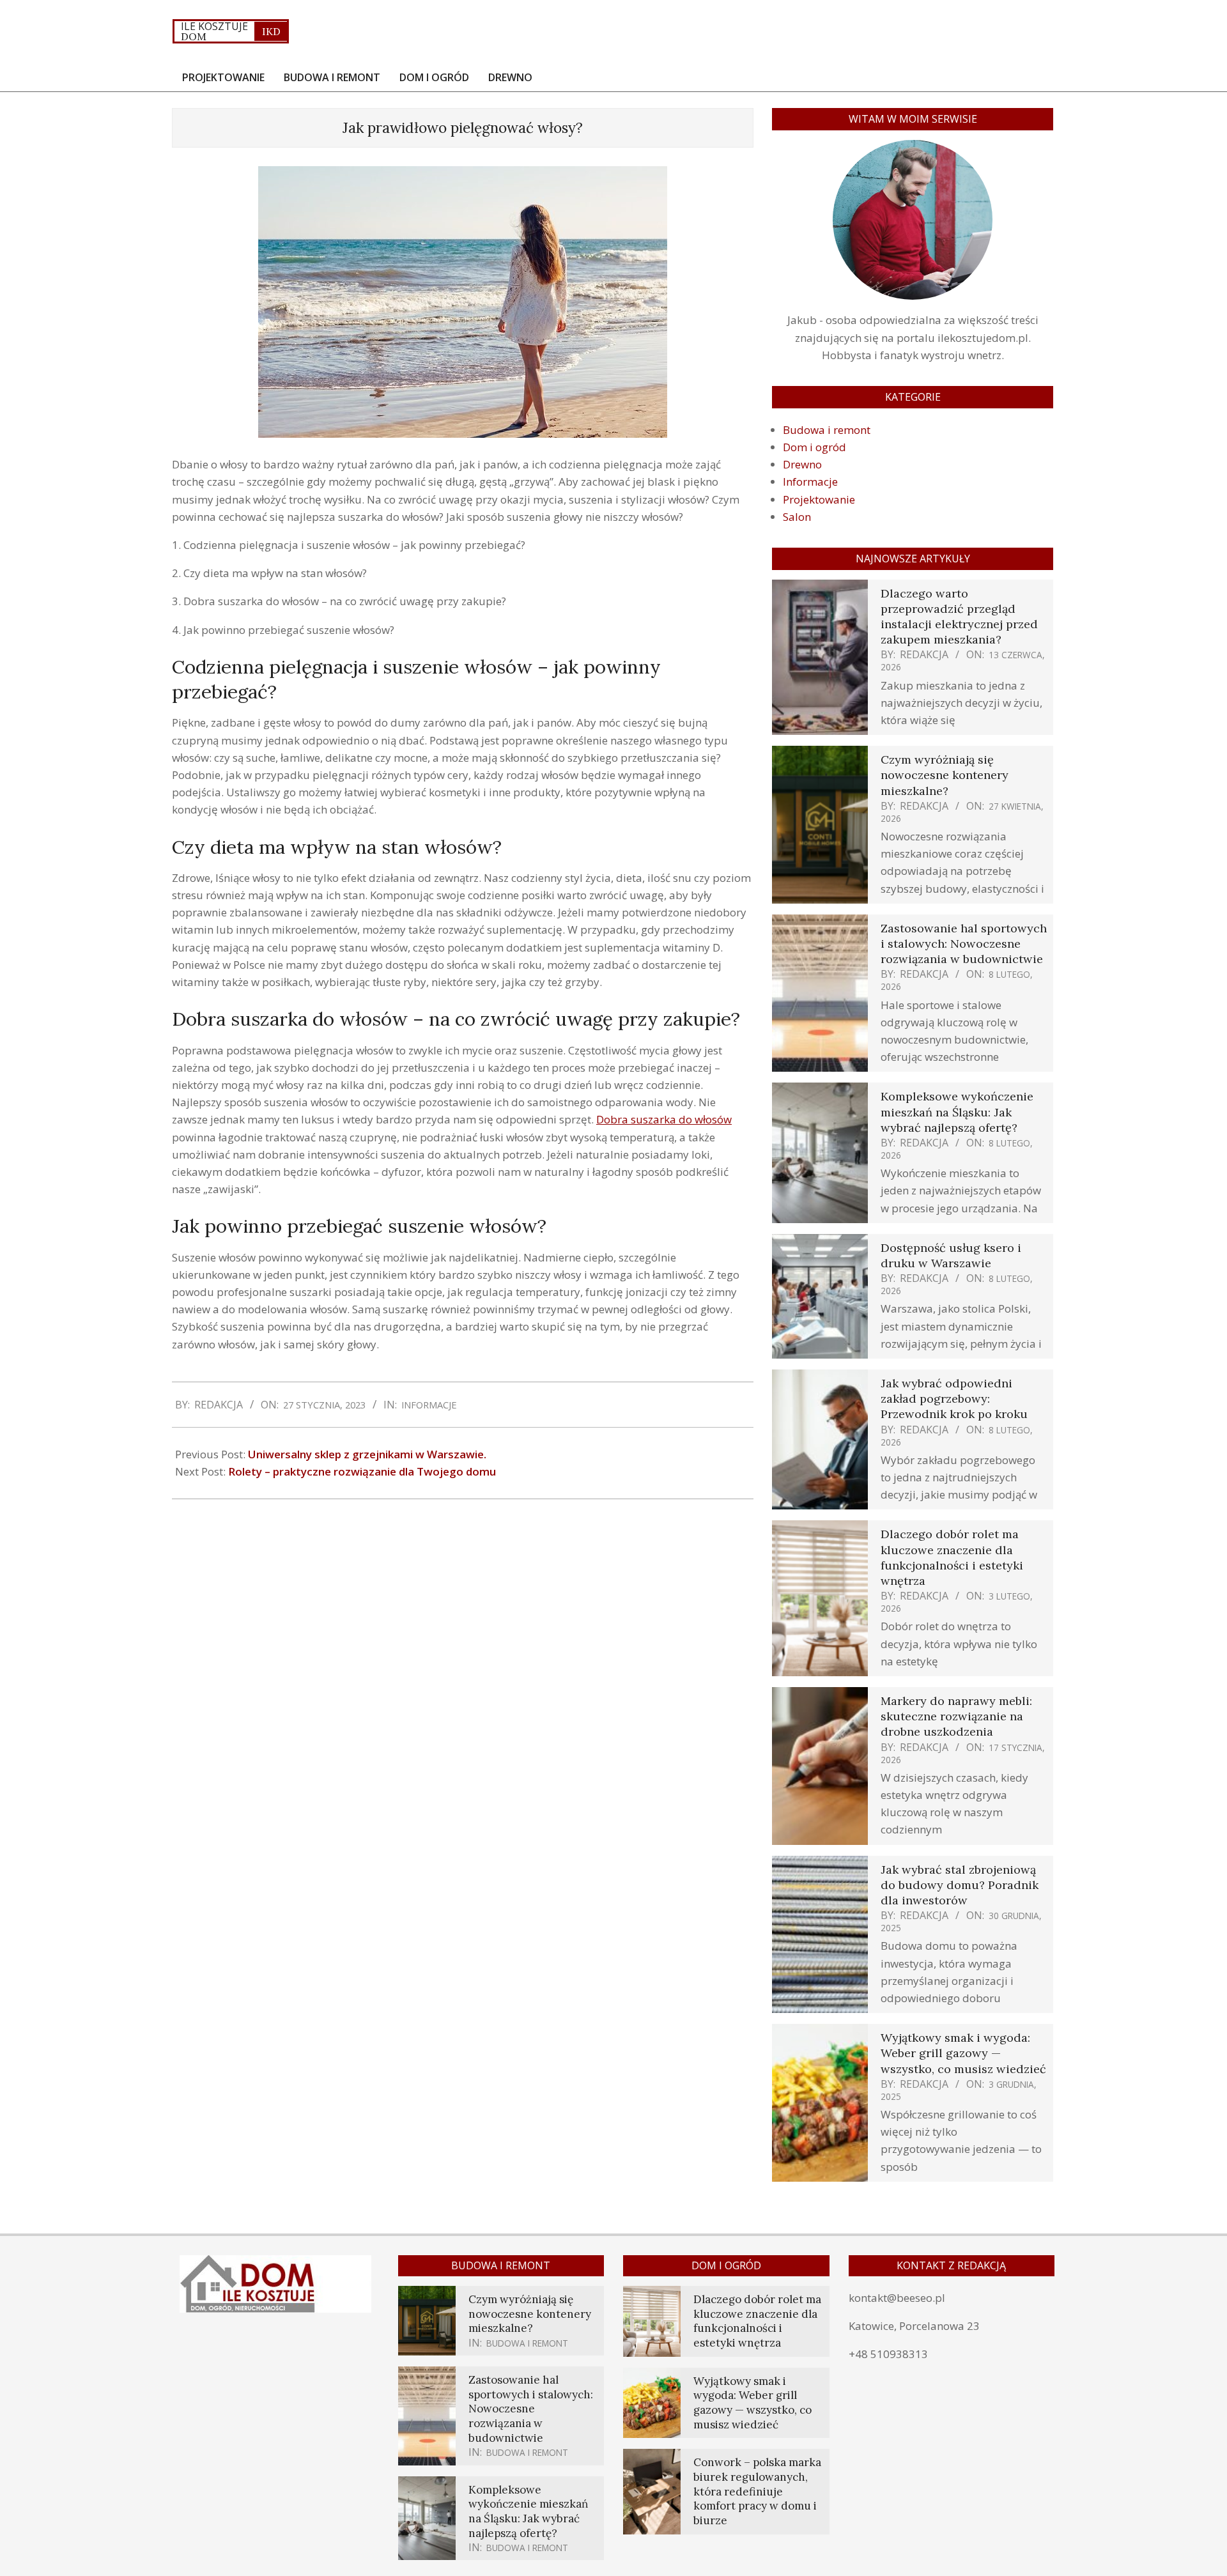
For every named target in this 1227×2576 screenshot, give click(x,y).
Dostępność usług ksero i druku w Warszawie (951, 1255)
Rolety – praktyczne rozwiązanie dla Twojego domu (362, 1471)
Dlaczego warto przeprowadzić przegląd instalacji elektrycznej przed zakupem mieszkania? (959, 617)
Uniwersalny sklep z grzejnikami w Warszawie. (367, 1454)
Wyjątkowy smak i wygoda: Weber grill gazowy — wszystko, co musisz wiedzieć (963, 2053)
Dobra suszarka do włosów (664, 1119)
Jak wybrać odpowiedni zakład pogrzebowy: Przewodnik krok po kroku (954, 1399)
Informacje (429, 1405)
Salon (797, 517)
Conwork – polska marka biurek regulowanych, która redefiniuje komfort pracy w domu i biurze (757, 2491)
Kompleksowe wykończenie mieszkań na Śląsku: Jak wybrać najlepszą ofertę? (957, 1112)
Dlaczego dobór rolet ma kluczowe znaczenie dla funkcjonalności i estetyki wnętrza (952, 1557)
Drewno (802, 464)
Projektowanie (819, 499)
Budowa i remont (827, 430)
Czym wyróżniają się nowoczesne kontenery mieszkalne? (945, 775)
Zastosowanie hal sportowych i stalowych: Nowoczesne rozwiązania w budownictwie (964, 944)
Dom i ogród (814, 447)
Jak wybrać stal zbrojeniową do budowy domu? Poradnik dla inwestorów (960, 1885)
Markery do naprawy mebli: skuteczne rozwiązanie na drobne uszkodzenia (956, 1716)
